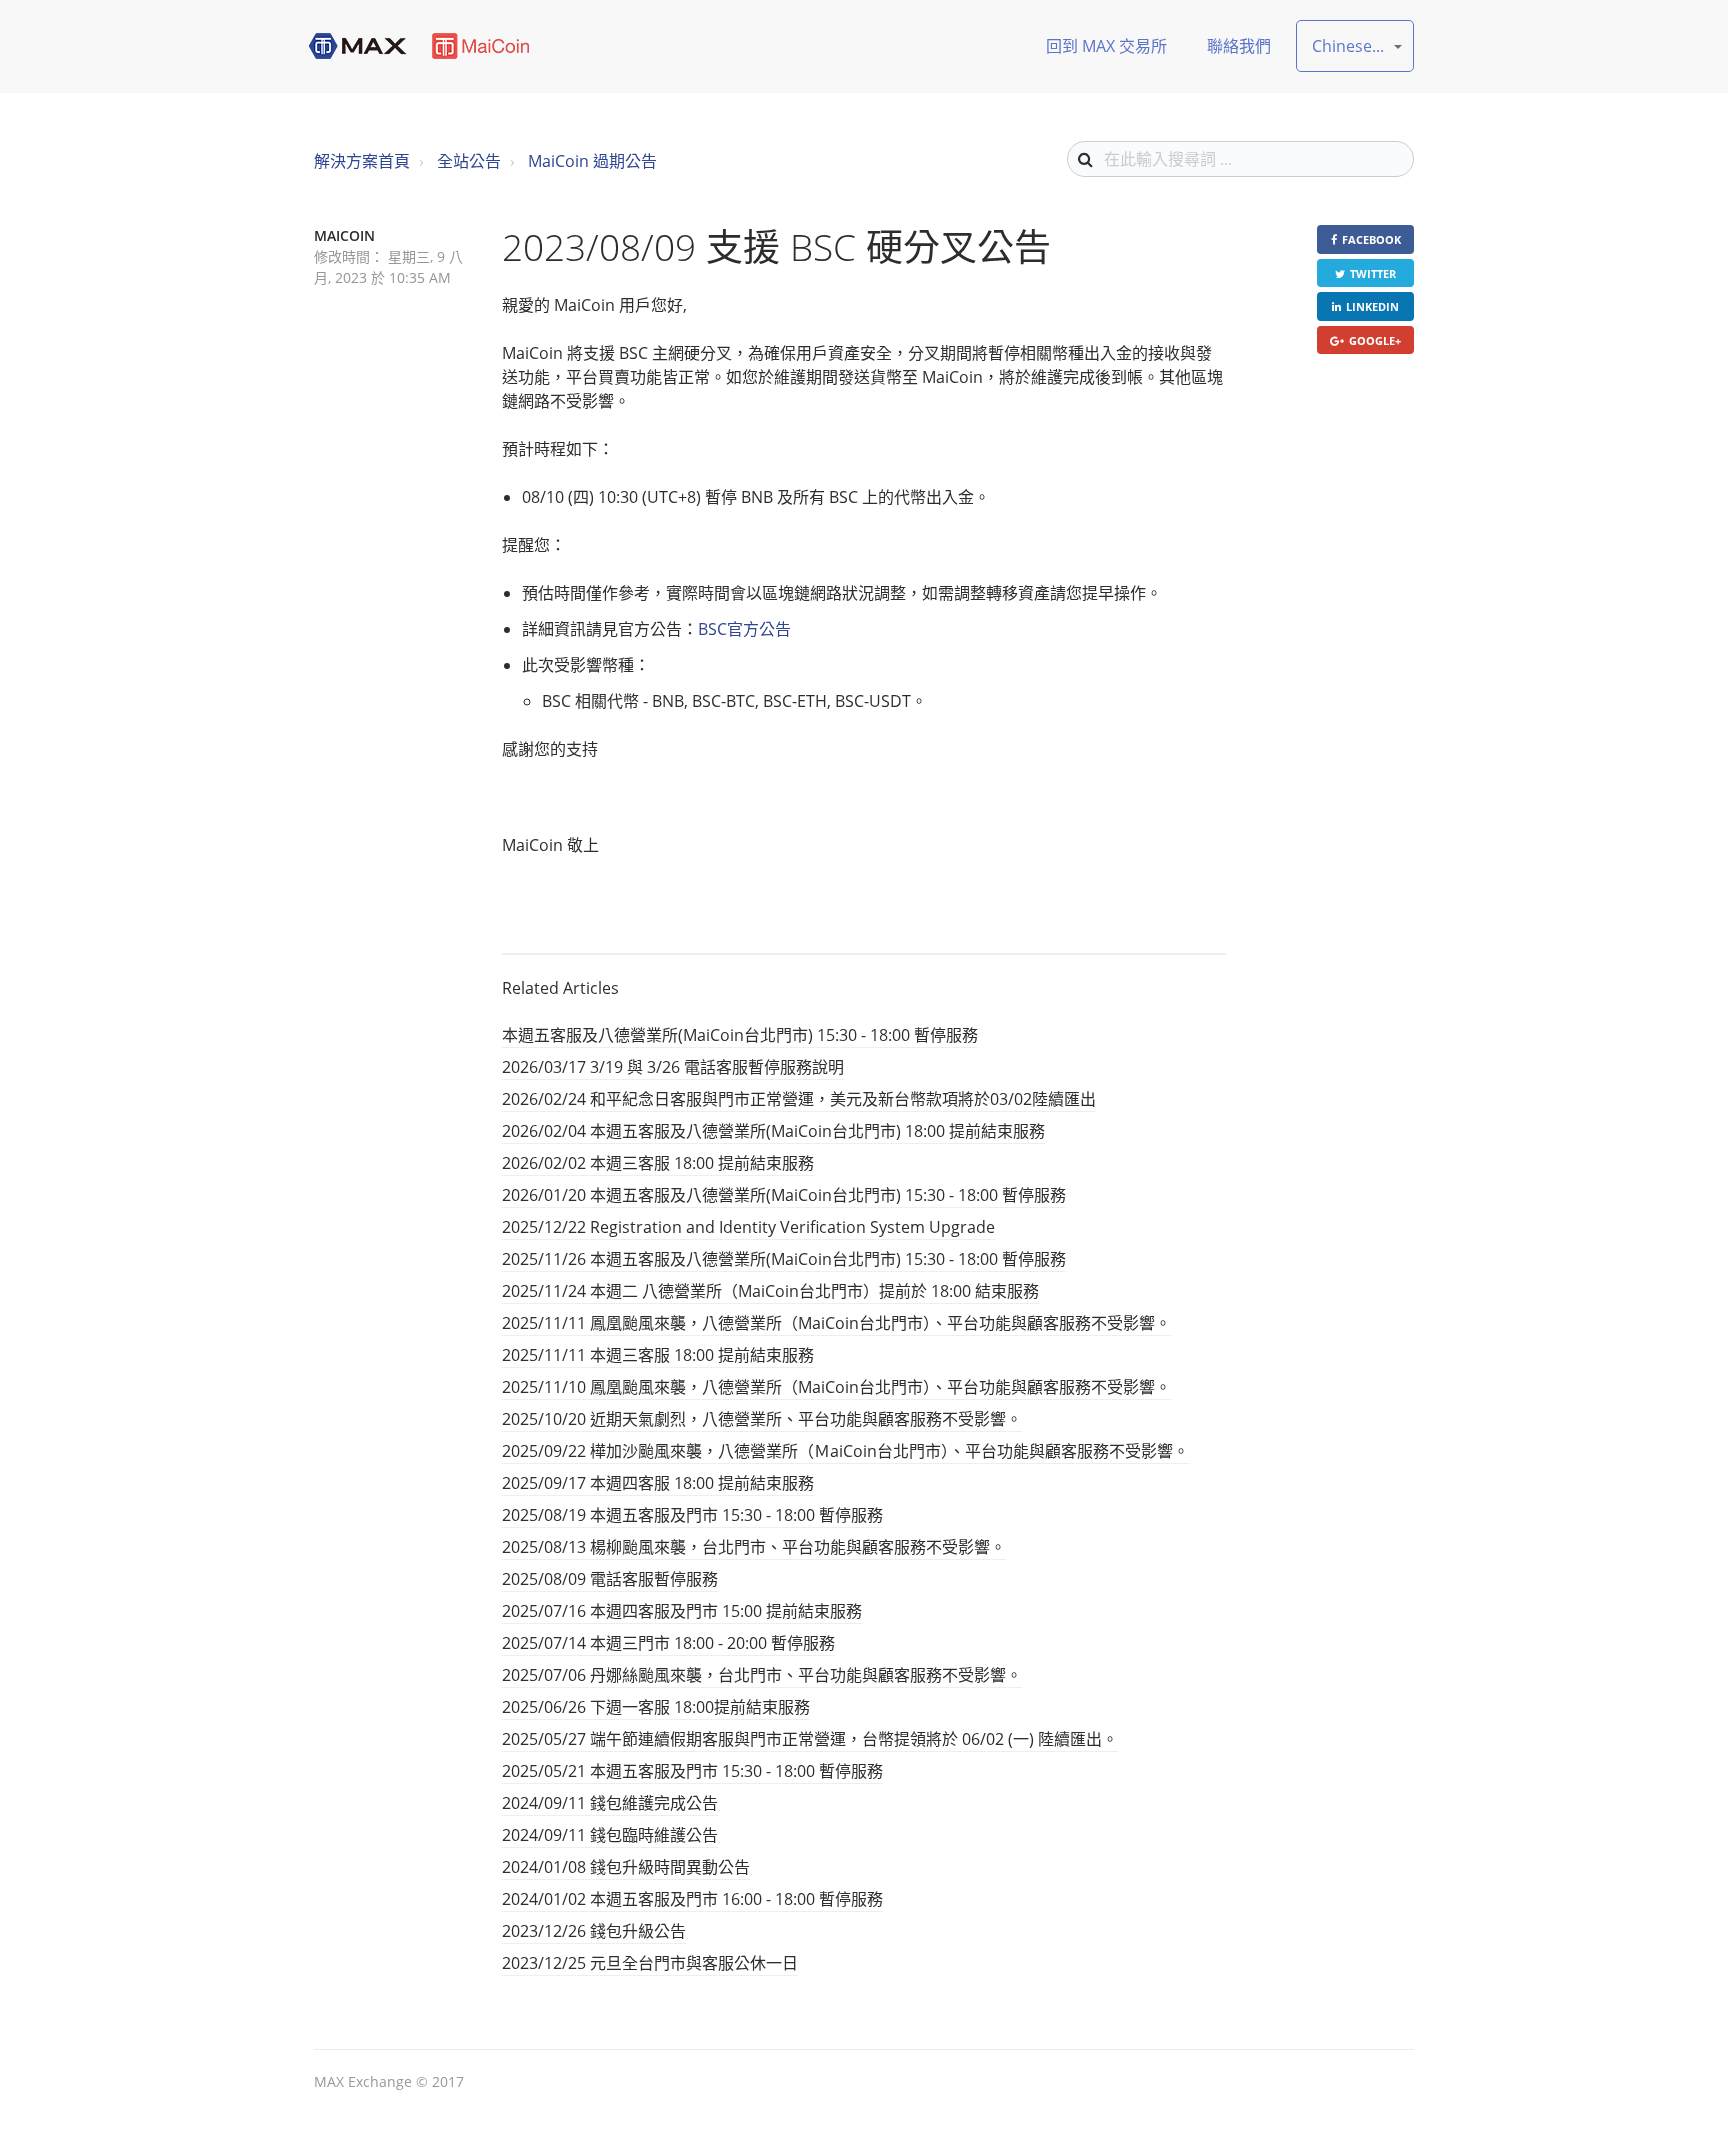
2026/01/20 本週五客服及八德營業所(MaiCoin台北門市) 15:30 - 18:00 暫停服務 (784, 1195)
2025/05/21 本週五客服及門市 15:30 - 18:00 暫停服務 (692, 1771)
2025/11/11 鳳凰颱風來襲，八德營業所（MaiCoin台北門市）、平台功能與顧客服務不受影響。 (836, 1323)
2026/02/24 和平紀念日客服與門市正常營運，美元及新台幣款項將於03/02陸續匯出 (799, 1099)
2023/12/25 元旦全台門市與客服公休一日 (650, 1963)
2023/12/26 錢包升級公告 (594, 1931)
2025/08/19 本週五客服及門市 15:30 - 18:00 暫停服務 (692, 1515)
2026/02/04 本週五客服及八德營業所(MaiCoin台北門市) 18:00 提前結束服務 (773, 1131)
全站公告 (469, 161)
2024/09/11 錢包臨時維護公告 (610, 1835)
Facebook (1371, 239)
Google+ (1375, 340)
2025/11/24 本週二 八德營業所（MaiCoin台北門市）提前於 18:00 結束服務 (770, 1291)
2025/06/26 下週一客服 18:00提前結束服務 (656, 1707)
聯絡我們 (1239, 46)
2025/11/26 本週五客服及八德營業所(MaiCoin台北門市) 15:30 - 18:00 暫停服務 (784, 1259)
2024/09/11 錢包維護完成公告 (610, 1803)
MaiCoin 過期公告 (592, 161)
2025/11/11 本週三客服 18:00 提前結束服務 (658, 1355)
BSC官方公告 (744, 629)
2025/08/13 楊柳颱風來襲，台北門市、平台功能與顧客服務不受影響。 (754, 1547)
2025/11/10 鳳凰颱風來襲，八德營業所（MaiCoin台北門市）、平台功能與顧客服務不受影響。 (836, 1387)
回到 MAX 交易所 (1106, 46)
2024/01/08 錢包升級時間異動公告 (626, 1867)
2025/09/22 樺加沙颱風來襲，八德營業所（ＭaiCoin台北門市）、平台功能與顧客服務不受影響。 (845, 1451)
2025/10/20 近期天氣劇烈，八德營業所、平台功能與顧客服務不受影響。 (762, 1419)
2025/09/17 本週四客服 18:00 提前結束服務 (658, 1483)
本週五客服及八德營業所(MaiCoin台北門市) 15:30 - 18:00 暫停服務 (740, 1035)
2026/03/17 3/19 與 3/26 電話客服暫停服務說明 (673, 1067)
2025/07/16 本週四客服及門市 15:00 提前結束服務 (682, 1611)
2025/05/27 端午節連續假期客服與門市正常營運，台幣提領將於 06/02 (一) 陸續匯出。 (810, 1739)
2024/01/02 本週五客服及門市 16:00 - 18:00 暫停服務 (692, 1899)
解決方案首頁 (362, 161)
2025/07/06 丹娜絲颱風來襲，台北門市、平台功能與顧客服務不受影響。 (762, 1675)
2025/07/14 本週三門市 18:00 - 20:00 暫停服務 (668, 1643)
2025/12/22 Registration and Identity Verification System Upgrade (748, 1227)
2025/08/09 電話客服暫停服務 (610, 1579)
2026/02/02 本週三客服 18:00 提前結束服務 (658, 1163)
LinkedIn (1372, 306)
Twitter (1373, 273)
